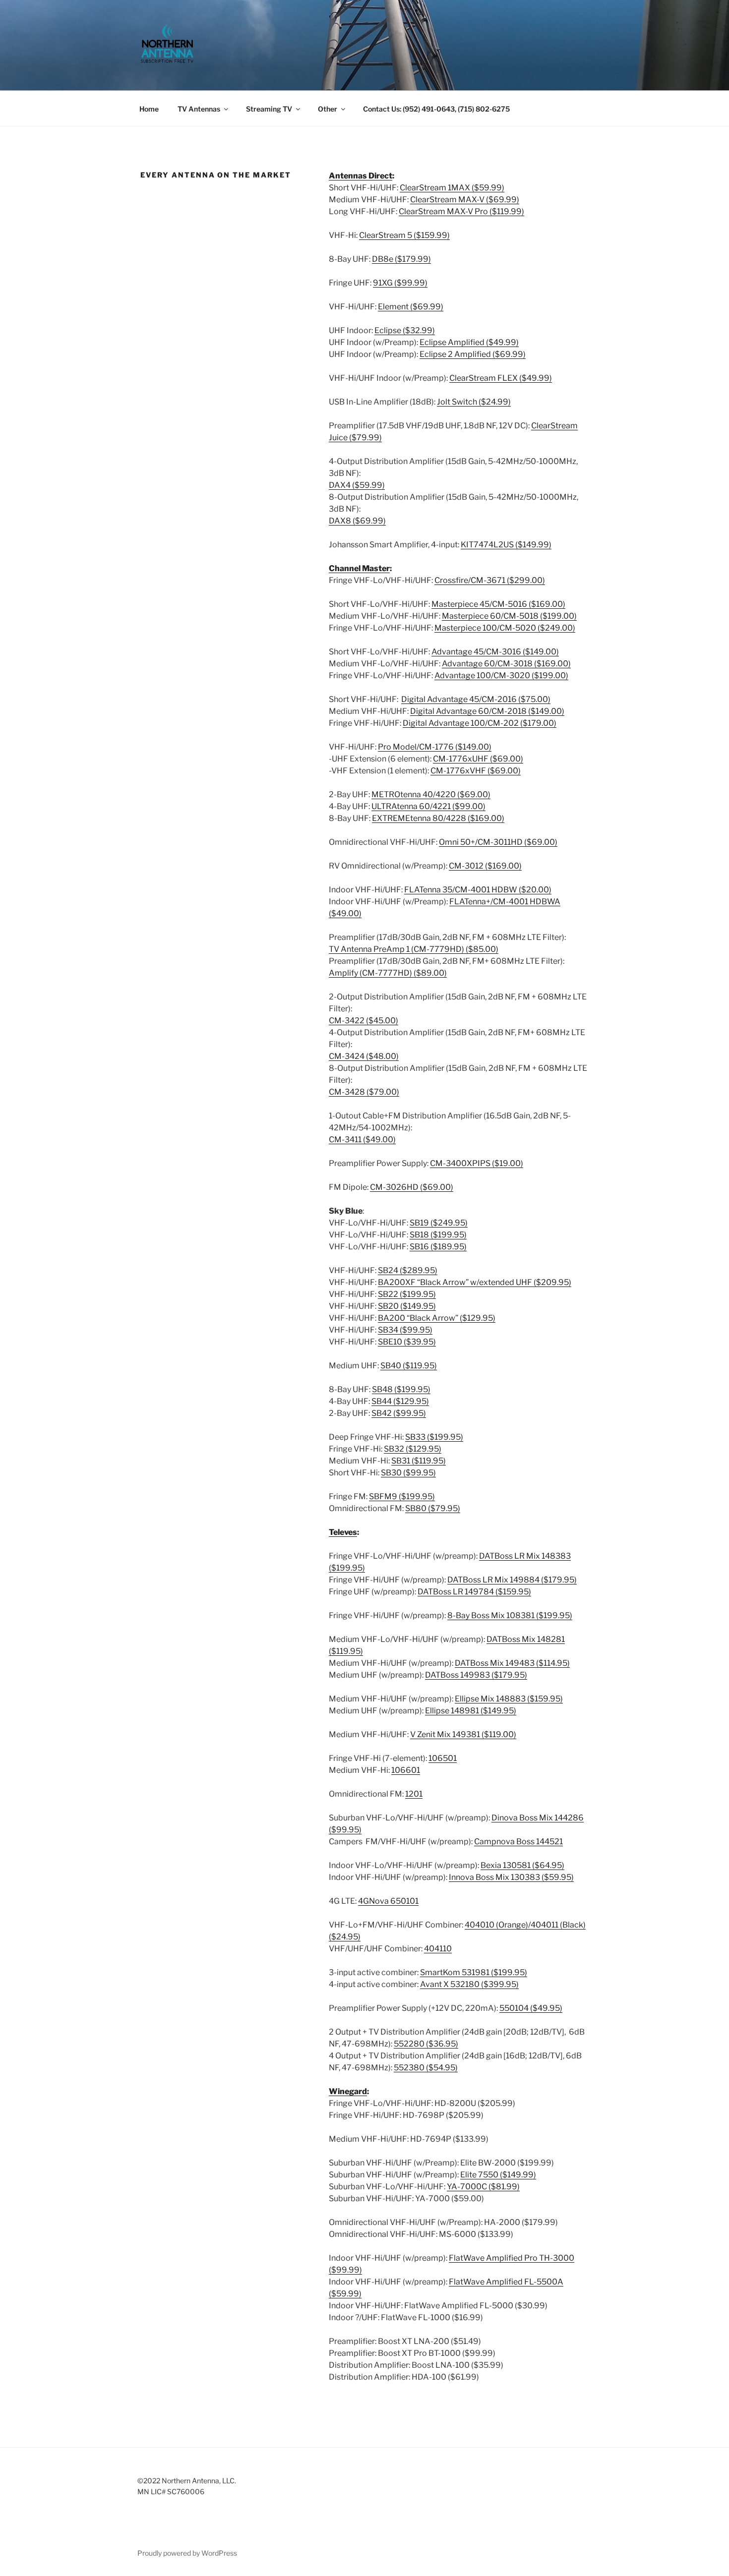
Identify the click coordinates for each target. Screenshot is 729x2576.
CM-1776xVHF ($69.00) (476, 771)
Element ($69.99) (411, 307)
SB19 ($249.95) (439, 1223)
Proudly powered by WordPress (187, 2553)
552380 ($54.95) (426, 2068)
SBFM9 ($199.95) (402, 1496)
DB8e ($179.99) (401, 259)
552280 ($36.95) (426, 2044)
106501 (443, 1758)
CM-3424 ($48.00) (364, 1056)
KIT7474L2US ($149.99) (506, 545)
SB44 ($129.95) (400, 1401)
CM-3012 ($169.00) (485, 866)
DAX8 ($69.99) (357, 521)
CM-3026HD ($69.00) (412, 1187)
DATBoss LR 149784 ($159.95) (474, 1592)
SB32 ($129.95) (413, 1449)
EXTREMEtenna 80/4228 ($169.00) (438, 818)
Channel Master (359, 568)
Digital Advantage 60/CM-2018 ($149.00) (487, 711)
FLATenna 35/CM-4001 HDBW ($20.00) (478, 890)
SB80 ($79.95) (433, 1508)
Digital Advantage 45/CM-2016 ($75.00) (476, 699)
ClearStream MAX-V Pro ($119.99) (461, 211)
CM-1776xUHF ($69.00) (478, 759)
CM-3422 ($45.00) (364, 1021)
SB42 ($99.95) (399, 1413)
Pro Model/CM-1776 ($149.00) (435, 747)
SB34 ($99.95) (405, 1330)
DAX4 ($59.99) (357, 485)
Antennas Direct (361, 176)
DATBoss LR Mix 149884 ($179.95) (512, 1580)
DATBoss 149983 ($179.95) (476, 1675)
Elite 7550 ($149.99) (498, 2175)
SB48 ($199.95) (401, 1389)
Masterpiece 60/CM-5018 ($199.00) (509, 616)
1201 (414, 1794)
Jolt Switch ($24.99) (474, 402)
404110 (438, 1949)
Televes (343, 1532)
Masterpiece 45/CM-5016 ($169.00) (498, 604)
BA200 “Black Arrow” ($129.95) (437, 1318)
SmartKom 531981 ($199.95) (474, 1972)
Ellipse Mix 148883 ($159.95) (509, 1699)
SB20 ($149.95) (407, 1306)
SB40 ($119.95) (409, 1366)
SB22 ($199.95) (407, 1294)
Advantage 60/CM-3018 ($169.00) (506, 664)
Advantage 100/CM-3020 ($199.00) (501, 675)
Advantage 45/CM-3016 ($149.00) (495, 652)
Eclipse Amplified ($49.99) (469, 342)
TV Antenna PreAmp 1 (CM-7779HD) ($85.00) (414, 949)
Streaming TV (269, 109)
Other (328, 109)
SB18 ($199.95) (438, 1235)
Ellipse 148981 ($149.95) (471, 1711)
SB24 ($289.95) (408, 1270)
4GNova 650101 (388, 1901)
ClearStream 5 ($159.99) (404, 235)
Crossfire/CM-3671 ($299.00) (490, 580)
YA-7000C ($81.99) (483, 2187)
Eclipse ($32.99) (405, 330)
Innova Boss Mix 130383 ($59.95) (511, 1877)
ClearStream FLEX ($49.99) (501, 378)
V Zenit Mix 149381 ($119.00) (463, 1734)
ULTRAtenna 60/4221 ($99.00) (428, 806)
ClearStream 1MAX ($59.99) (452, 188)
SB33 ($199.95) (434, 1437)
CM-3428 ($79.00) (364, 1092)
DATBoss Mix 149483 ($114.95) (512, 1663)
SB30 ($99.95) (408, 1473)
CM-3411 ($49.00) (362, 1140)
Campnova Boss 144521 (518, 1842)
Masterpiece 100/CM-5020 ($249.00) (505, 628)
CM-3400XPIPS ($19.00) (477, 1163)
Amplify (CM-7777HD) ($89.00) (388, 973)
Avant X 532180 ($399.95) (469, 1984)
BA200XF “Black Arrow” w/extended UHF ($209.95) (475, 1282)
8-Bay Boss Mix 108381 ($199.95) (510, 1615)
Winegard (348, 2091)
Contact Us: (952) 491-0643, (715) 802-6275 (436, 109)
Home (149, 109)
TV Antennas (199, 109)
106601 (406, 1770)
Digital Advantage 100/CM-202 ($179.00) (480, 723)
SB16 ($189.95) (438, 1247)
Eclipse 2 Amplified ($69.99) (473, 354)
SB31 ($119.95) (419, 1461)
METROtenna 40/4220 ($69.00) (431, 794)
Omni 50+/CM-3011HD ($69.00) (498, 842)
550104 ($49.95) (531, 2008)
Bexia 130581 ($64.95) (522, 1865)
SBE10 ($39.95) (407, 1342)
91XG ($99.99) (400, 283)
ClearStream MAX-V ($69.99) (465, 200)
